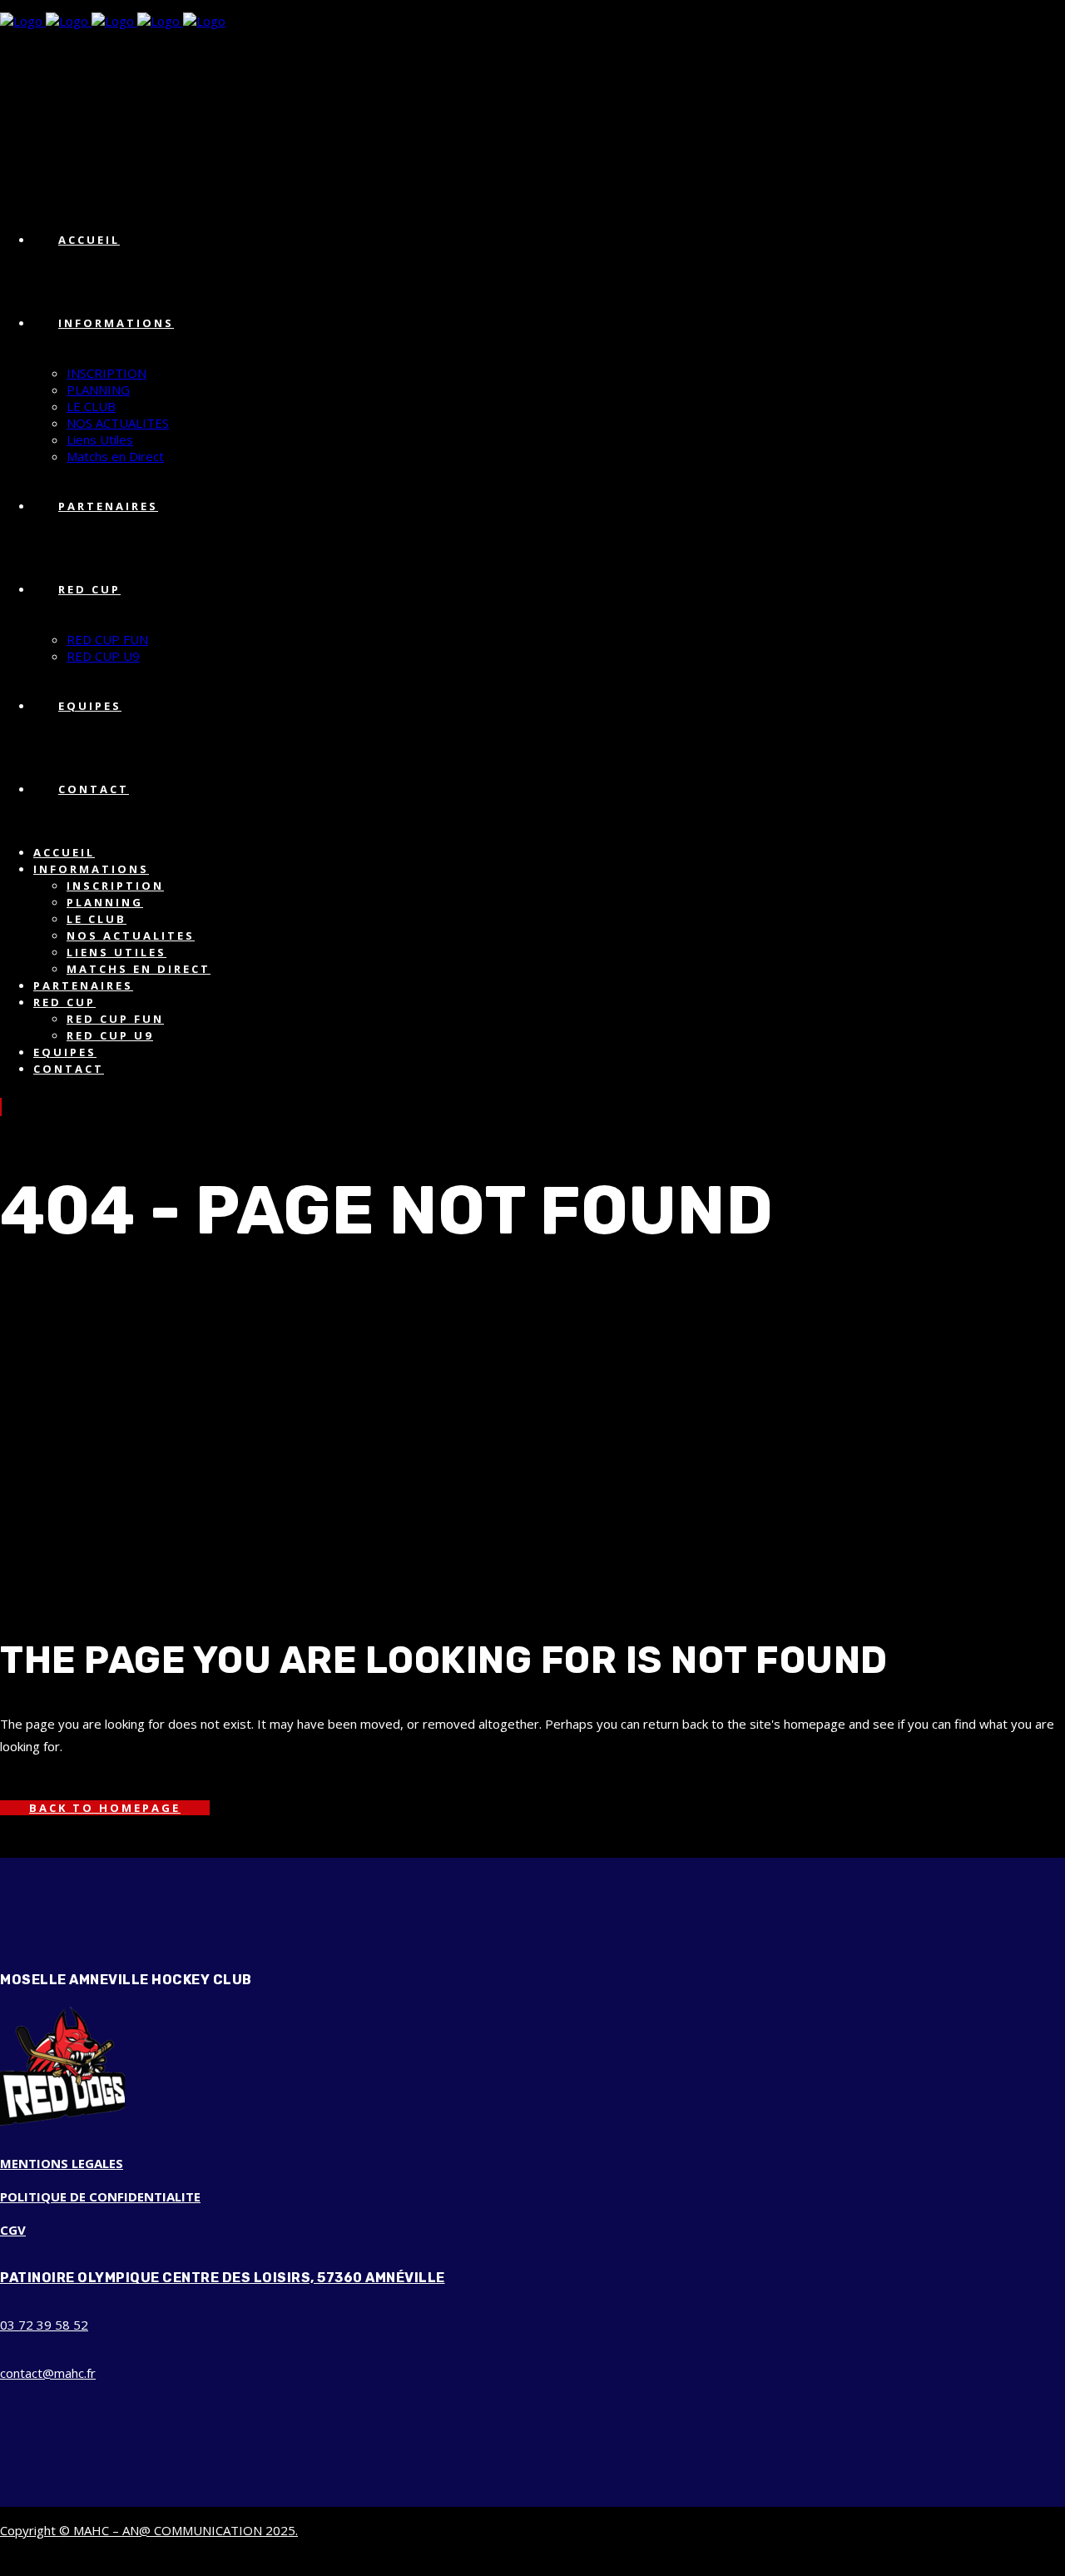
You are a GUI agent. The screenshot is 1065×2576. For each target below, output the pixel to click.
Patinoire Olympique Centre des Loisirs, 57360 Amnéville (223, 2278)
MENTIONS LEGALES (62, 2163)
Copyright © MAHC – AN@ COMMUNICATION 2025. (149, 2530)
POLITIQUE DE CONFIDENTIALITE (100, 2196)
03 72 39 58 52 (44, 2325)
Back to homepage (105, 1808)
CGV (13, 2230)
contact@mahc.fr (48, 2373)
